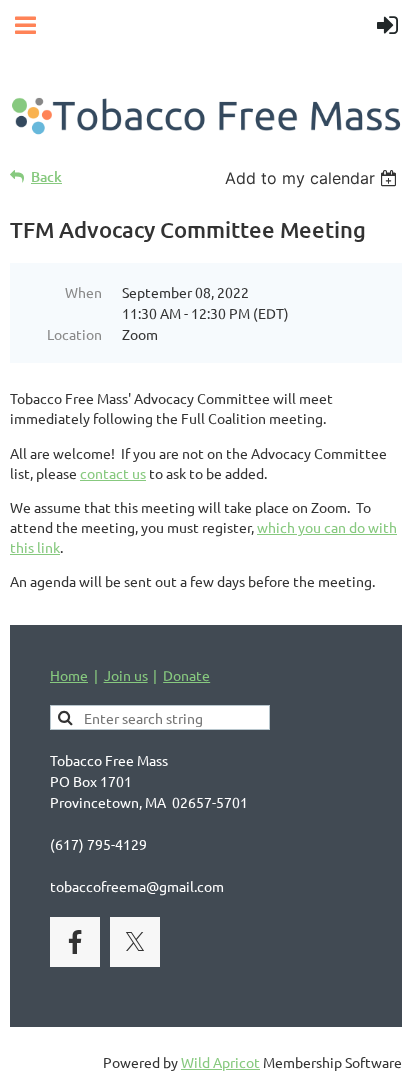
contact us (113, 473)
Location (74, 334)
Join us (126, 675)
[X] (135, 942)
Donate (186, 675)
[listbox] (313, 178)
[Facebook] (75, 942)
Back (46, 176)
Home (69, 675)
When (83, 292)
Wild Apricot (220, 1062)
